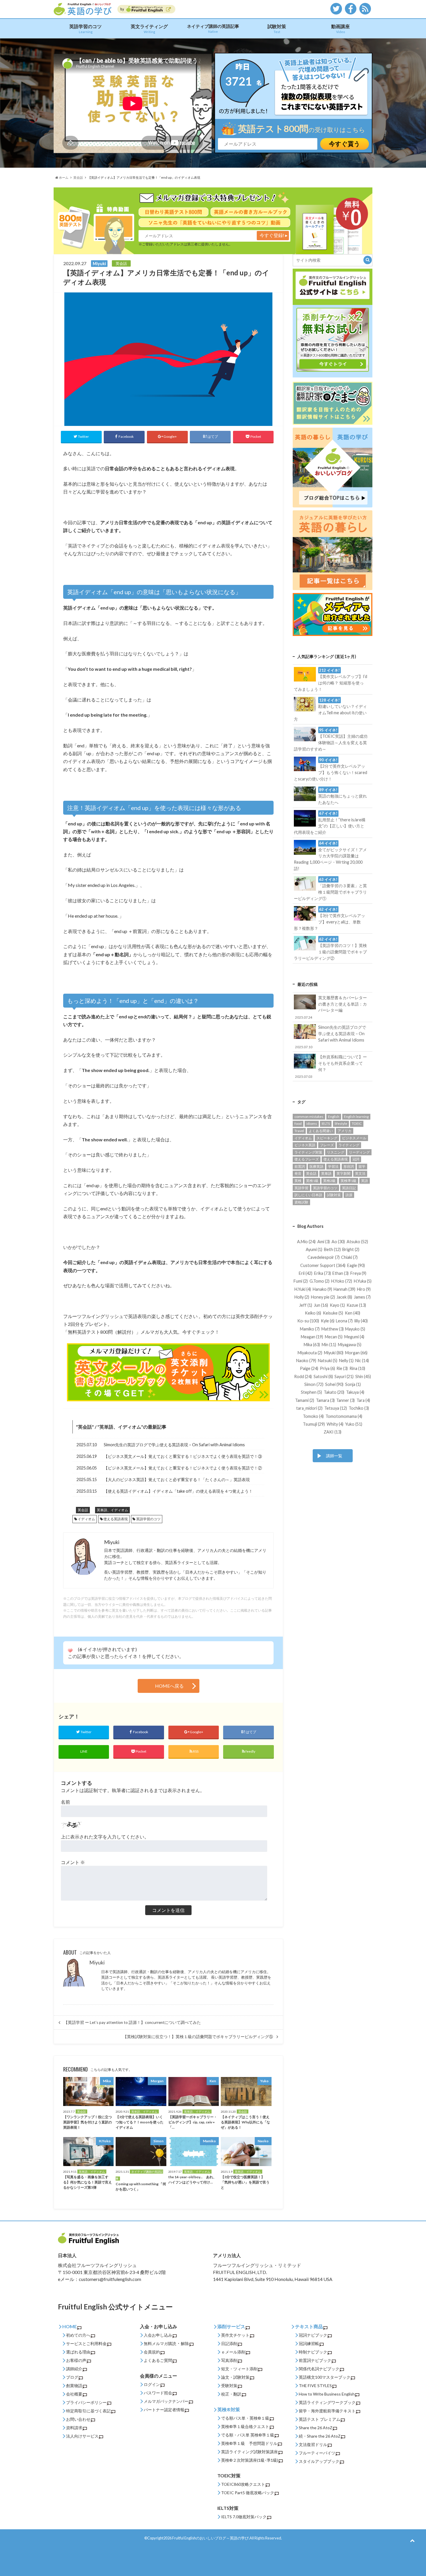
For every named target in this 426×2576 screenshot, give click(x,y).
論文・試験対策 (235, 2377)
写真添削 (229, 2360)
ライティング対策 (308, 1152)
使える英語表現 (116, 1519)
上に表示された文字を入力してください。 (105, 1837)
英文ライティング (149, 29)
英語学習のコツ (85, 29)
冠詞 (356, 1159)
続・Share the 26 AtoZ (320, 2436)
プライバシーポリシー (86, 2402)
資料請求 (74, 2428)
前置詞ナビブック (315, 2360)
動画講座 (341, 29)
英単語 (326, 1173)
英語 (365, 1181)
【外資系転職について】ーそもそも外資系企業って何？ (331, 1066)
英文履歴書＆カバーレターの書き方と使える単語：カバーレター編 (331, 1007)
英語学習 (301, 1188)
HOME (70, 2326)
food (298, 1124)
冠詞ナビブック (313, 2335)
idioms (312, 1124)
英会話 (85, 1427)
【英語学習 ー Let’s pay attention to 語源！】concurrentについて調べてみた (132, 2022)
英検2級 (329, 1181)
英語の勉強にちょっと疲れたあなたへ (343, 796)
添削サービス (231, 2326)
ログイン (152, 2384)
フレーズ (327, 1145)
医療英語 (316, 1166)
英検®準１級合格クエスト (245, 2426)
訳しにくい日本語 (308, 1195)
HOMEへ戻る (169, 1686)
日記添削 (229, 2343)
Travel (299, 1131)
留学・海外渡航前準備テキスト (327, 2411)
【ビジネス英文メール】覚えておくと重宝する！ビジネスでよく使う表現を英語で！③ (183, 1456)
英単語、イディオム (120, 1427)
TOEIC (357, 1124)
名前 (65, 1802)
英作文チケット (235, 2335)
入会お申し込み (158, 2335)
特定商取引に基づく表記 (88, 2411)
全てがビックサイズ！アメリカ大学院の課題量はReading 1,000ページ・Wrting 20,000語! (330, 856)
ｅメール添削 (233, 2352)
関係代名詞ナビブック (319, 2369)
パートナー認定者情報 (164, 2410)
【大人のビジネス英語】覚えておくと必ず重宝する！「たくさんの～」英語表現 (177, 1479)
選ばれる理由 (78, 2352)
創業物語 (74, 2386)
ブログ (72, 2377)
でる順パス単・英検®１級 (245, 2418)
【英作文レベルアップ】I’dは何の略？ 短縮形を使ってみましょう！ (330, 680)
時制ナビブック (313, 2352)
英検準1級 (348, 1181)
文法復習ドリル (313, 2444)
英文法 (360, 1173)
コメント (73, 1862)
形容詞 (349, 1166)
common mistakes (309, 1117)
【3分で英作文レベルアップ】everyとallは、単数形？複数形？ (329, 919)
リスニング (336, 1152)
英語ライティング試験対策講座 (250, 2452)
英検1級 (312, 1181)
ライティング (349, 1145)
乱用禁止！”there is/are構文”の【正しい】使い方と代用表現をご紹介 (329, 823)
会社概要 (74, 2394)
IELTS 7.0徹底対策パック (244, 2517)
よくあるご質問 (158, 2360)
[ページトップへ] (412, 2540)
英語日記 (349, 1188)
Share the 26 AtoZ (316, 2428)
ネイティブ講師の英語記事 (213, 28)
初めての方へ (78, 2335)
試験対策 (277, 29)
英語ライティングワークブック (327, 2402)
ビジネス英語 (305, 1145)
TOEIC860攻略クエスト (243, 2484)
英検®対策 (229, 2409)
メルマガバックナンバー (166, 2401)
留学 (362, 1166)
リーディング (359, 1152)
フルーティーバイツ (317, 2453)
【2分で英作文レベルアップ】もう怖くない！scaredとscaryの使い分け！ (330, 769)
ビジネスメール (354, 1138)
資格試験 (301, 1202)
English (334, 1117)
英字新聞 (343, 1173)
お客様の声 (76, 2360)
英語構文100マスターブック (325, 2377)
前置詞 (300, 1166)
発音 (298, 1173)
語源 (349, 1195)
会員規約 (152, 2352)
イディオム (86, 1519)
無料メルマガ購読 (160, 2343)
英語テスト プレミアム (319, 2419)
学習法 (333, 1166)
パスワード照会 (158, 2393)
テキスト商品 (309, 2326)
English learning (356, 1117)
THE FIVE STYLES (315, 2386)
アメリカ (345, 1131)
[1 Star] (70, 1651)
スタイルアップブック (319, 2461)
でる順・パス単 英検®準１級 (248, 2435)
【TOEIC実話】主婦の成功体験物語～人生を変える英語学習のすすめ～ (331, 740)
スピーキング (327, 1138)
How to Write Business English (327, 2394)
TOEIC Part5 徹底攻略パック (248, 2493)
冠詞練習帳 (309, 2343)
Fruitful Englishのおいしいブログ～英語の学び (210, 2538)
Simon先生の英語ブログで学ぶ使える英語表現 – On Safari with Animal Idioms (174, 1445)
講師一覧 (334, 1456)
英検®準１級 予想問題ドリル (249, 2443)
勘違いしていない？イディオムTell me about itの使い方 (330, 710)
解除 (185, 2343)
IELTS (326, 1124)
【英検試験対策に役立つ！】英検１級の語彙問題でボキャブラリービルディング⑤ (198, 2037)
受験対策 (229, 2386)
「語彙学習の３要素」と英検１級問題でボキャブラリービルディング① (330, 889)
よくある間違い (321, 1131)
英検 (298, 1181)
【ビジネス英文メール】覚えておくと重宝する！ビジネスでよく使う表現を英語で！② (183, 1468)
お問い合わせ (78, 2419)
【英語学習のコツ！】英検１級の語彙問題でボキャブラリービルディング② (330, 949)
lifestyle (341, 1124)
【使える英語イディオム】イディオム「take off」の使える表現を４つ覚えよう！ (178, 1491)
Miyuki (97, 1963)
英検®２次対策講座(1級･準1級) (250, 2460)
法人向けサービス (82, 2436)
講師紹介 (74, 2369)
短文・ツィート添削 (239, 2369)
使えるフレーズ (307, 1159)
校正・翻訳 (231, 2394)
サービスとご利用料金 (86, 2343)
